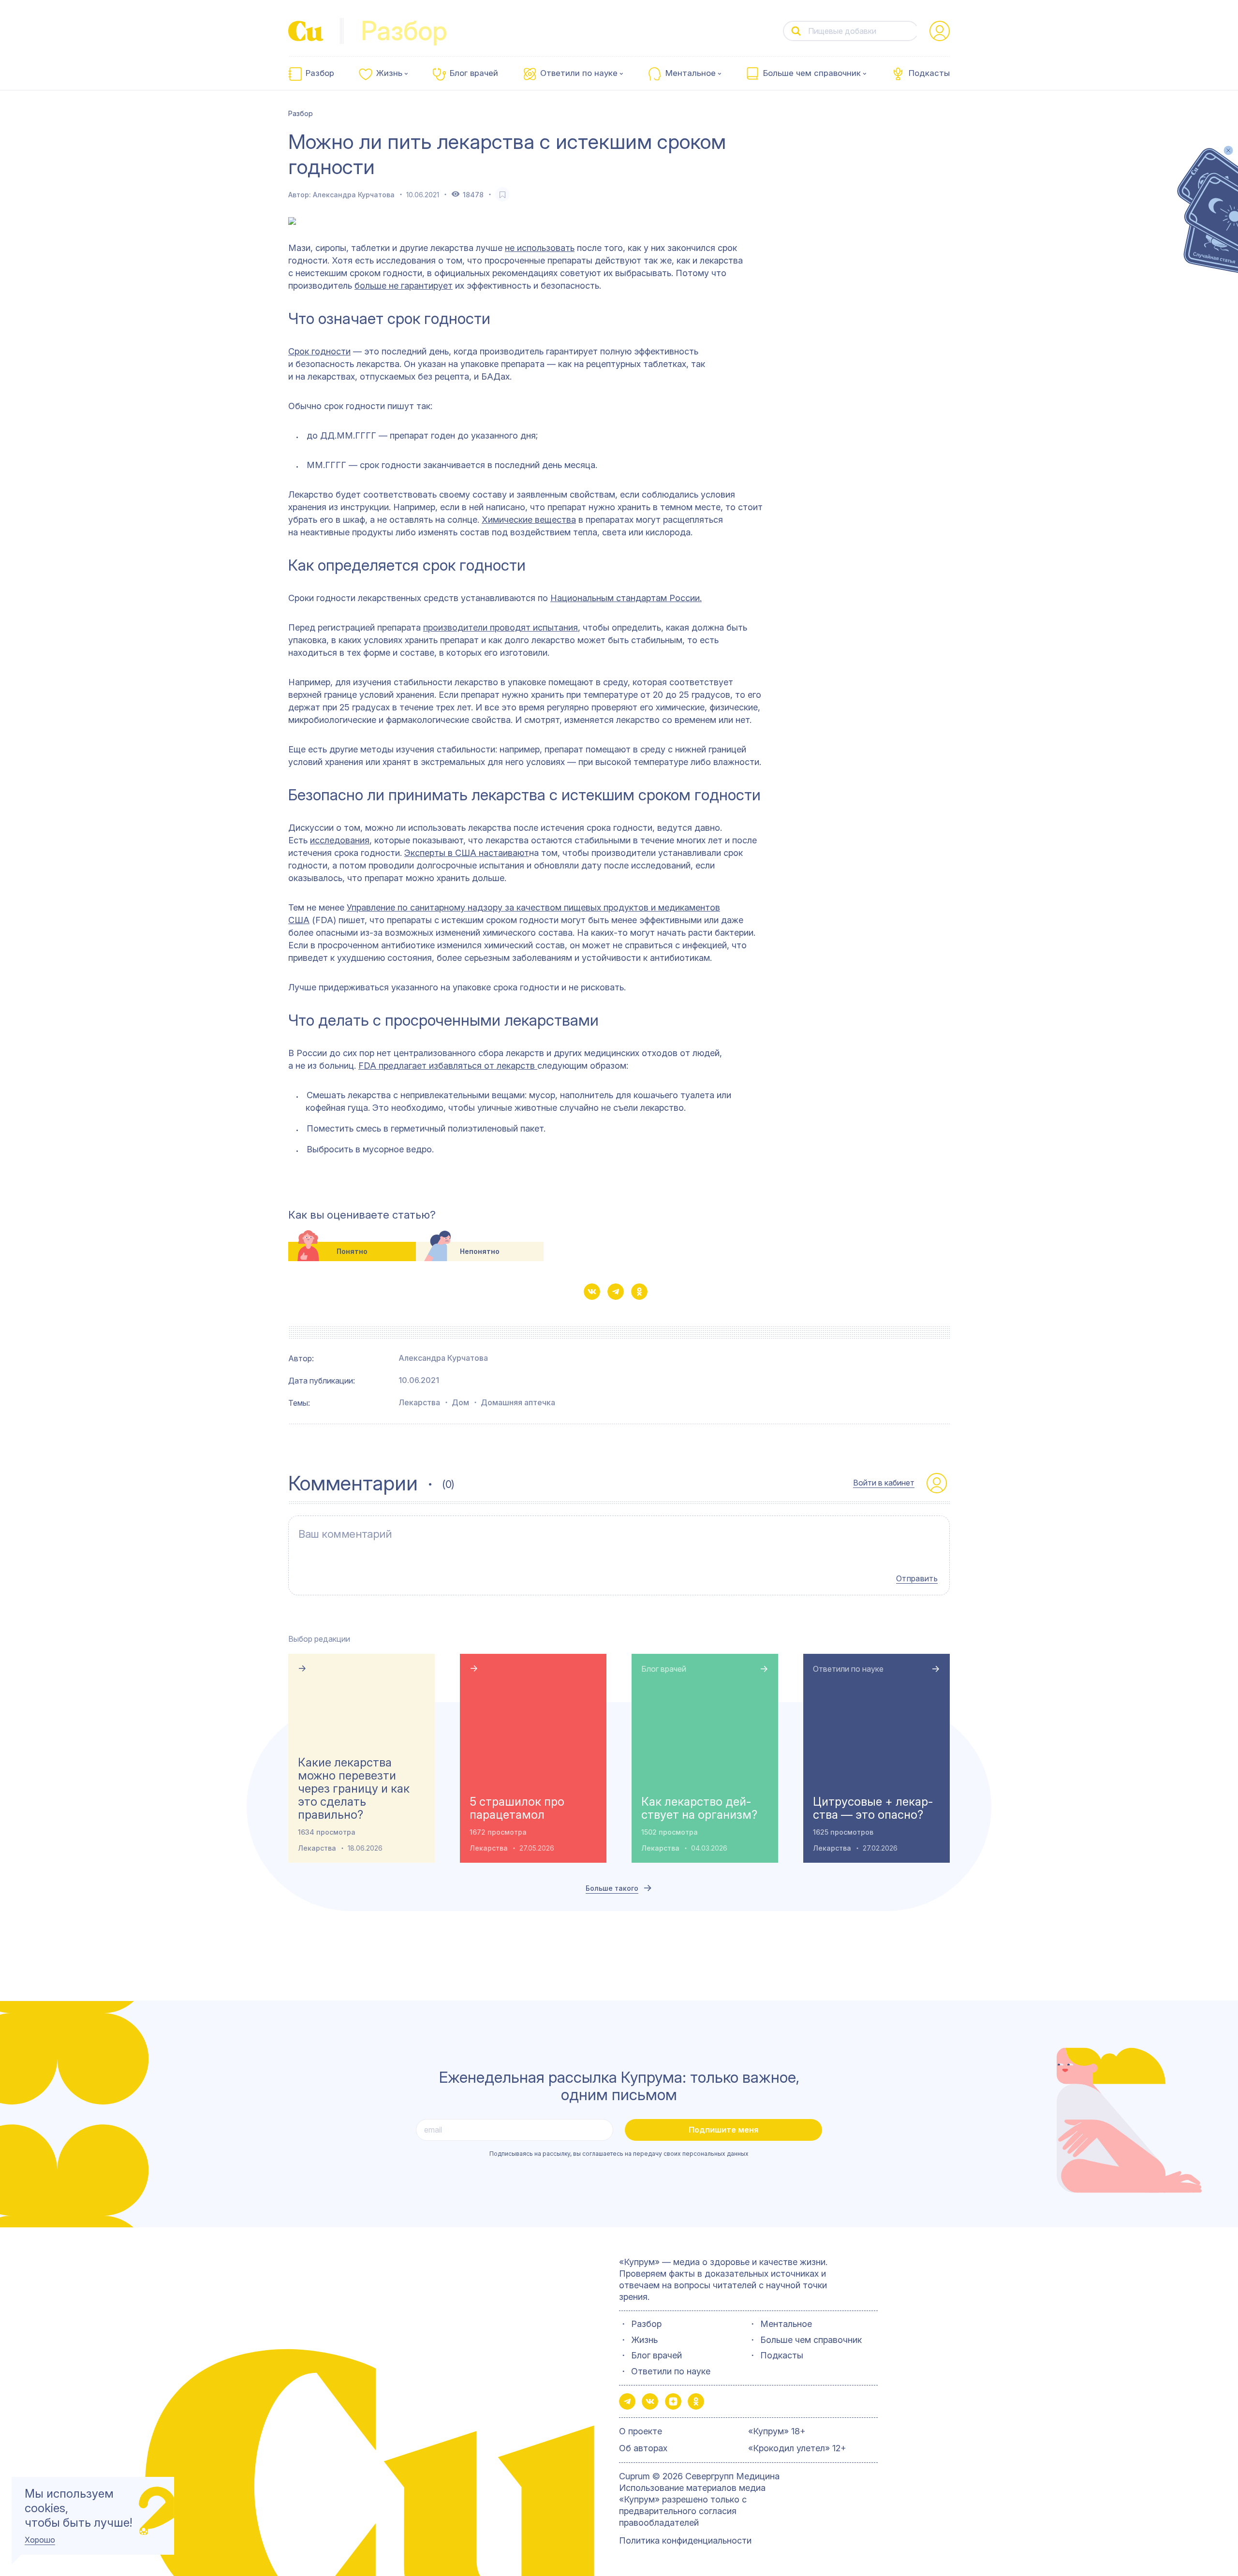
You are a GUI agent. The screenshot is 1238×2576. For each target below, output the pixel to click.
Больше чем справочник (812, 73)
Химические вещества (529, 520)
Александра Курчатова (354, 195)
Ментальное (691, 73)
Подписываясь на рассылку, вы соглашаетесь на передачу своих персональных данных (619, 2154)
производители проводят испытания (501, 627)
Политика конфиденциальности (685, 2540)
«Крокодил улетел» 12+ (797, 2448)
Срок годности (319, 351)
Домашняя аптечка (518, 1402)
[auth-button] (940, 31)
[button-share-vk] (592, 1292)
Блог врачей (474, 73)
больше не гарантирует (404, 286)
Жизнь (389, 73)
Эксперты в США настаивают (467, 853)
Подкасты (929, 73)
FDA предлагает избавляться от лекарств (448, 1066)
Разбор (320, 73)
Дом (460, 1402)
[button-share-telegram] (616, 1292)
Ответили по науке (579, 73)
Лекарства (419, 1402)
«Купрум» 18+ (777, 2431)
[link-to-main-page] (306, 31)
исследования (340, 840)
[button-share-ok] (639, 1292)
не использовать (540, 248)
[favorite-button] (502, 194)
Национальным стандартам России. (626, 598)
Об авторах (643, 2448)
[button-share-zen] (673, 2401)
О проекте (641, 2431)
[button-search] (796, 31)
